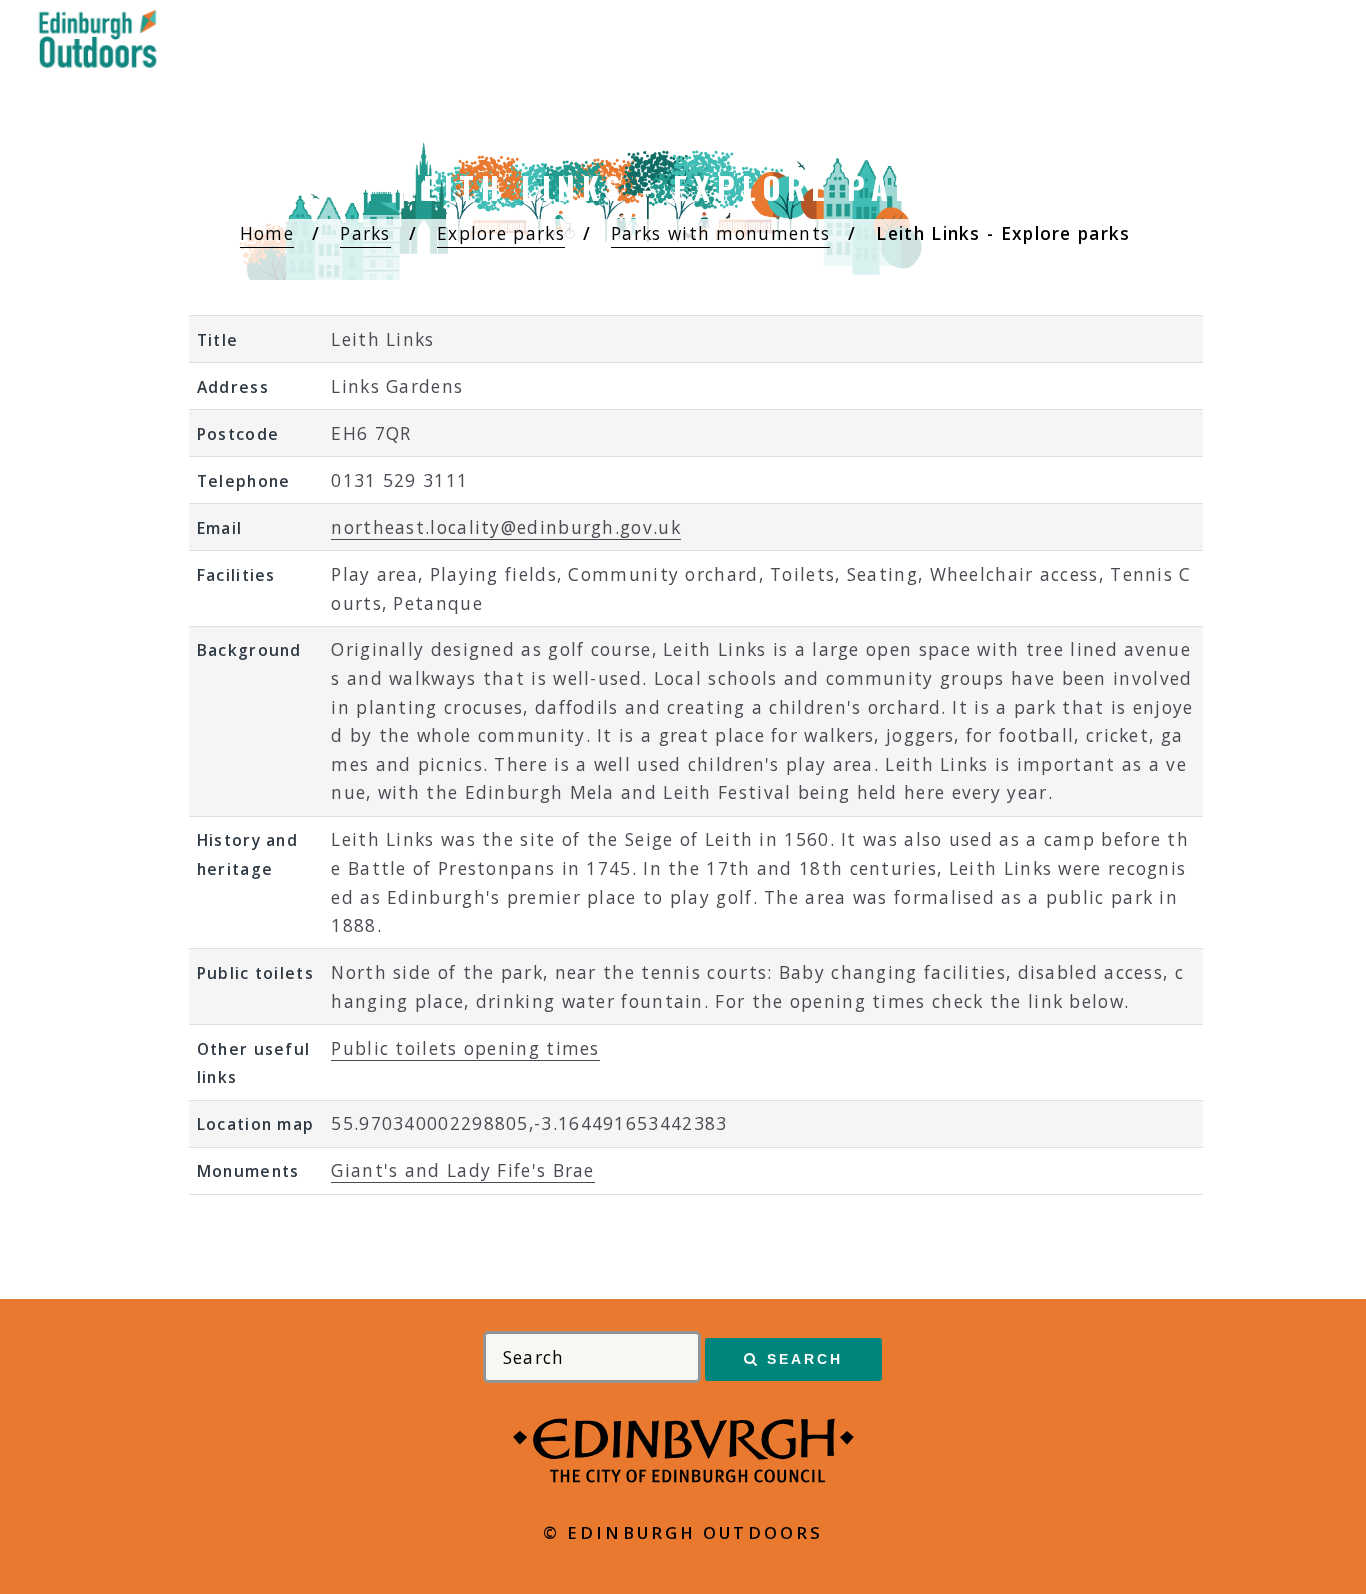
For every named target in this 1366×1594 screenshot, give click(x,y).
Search (805, 1359)
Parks (365, 233)
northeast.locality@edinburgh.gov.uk (506, 527)
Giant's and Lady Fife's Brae (462, 1170)
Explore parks (501, 233)
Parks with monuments (720, 233)
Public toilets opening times (465, 1048)
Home (267, 233)
